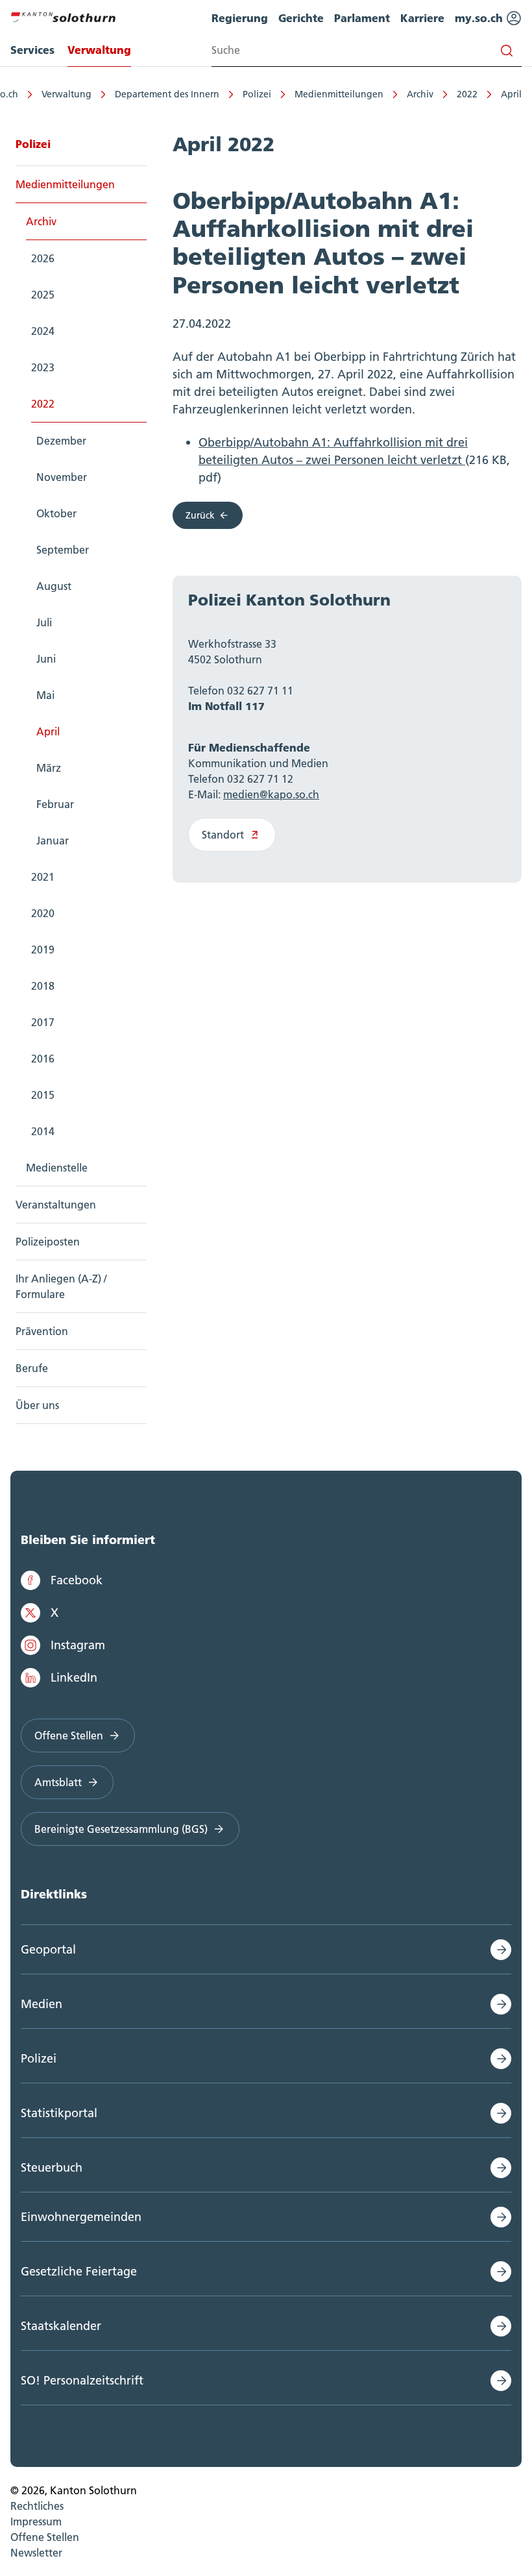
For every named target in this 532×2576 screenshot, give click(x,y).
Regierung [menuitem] (240, 18)
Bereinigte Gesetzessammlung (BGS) (121, 1829)
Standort (223, 835)
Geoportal (48, 1949)
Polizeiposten (48, 1242)
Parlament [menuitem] (362, 18)
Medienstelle (57, 1168)
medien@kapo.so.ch (271, 794)
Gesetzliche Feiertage (79, 2271)
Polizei (257, 94)
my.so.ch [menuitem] (480, 18)
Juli (44, 622)
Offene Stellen (69, 1736)
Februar (55, 804)
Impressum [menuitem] (36, 2521)
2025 (43, 295)
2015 (43, 1095)
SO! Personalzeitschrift (82, 2380)
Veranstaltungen (56, 1205)
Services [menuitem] (32, 50)
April (511, 94)
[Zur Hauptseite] (63, 16)
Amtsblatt (58, 1782)
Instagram (78, 1645)
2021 (43, 877)
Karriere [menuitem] (422, 18)
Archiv (420, 94)
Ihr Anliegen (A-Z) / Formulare (61, 1286)
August (54, 586)
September (63, 550)
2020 (43, 913)
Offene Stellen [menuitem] (45, 2537)
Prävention (42, 1331)
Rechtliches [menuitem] (37, 2506)
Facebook (77, 1580)
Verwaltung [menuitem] (99, 50)
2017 (43, 1022)
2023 (43, 367)
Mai (45, 695)
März (49, 768)
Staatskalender (61, 2326)
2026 (43, 258)
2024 (43, 331)
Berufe (32, 1368)
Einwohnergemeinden (81, 2217)
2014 (43, 1131)
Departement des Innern (167, 94)
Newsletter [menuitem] (36, 2553)
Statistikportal (59, 2113)
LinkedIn (74, 1677)
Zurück (200, 515)
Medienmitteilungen (339, 94)
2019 (43, 950)
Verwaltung (66, 94)
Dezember (61, 441)
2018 (43, 986)
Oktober (56, 513)
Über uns (37, 1405)
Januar (53, 840)
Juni (46, 659)
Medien (42, 2004)
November (62, 477)
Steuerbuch (52, 2167)
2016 (43, 1059)
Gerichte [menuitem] (301, 18)
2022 (467, 94)
